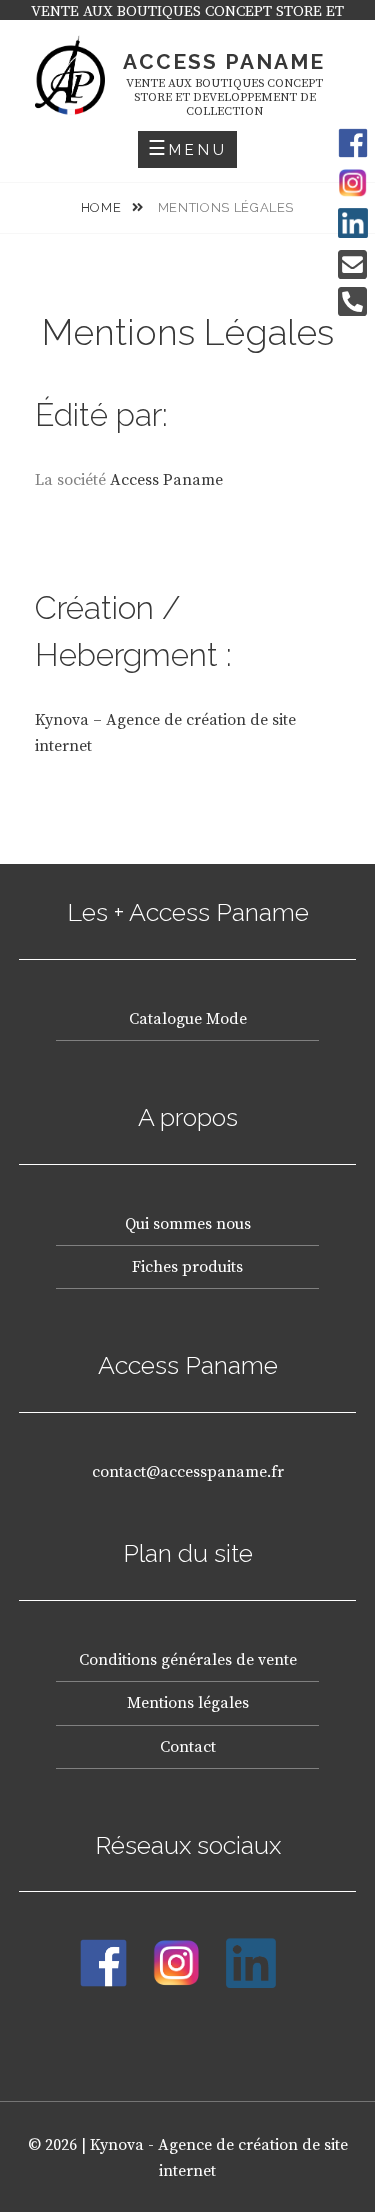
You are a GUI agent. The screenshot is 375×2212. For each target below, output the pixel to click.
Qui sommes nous (188, 1224)
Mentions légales (188, 1703)
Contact (188, 1747)
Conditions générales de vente (188, 1660)
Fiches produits (187, 1267)
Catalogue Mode (188, 1019)
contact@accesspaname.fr (188, 1472)
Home (103, 207)
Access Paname (224, 61)
